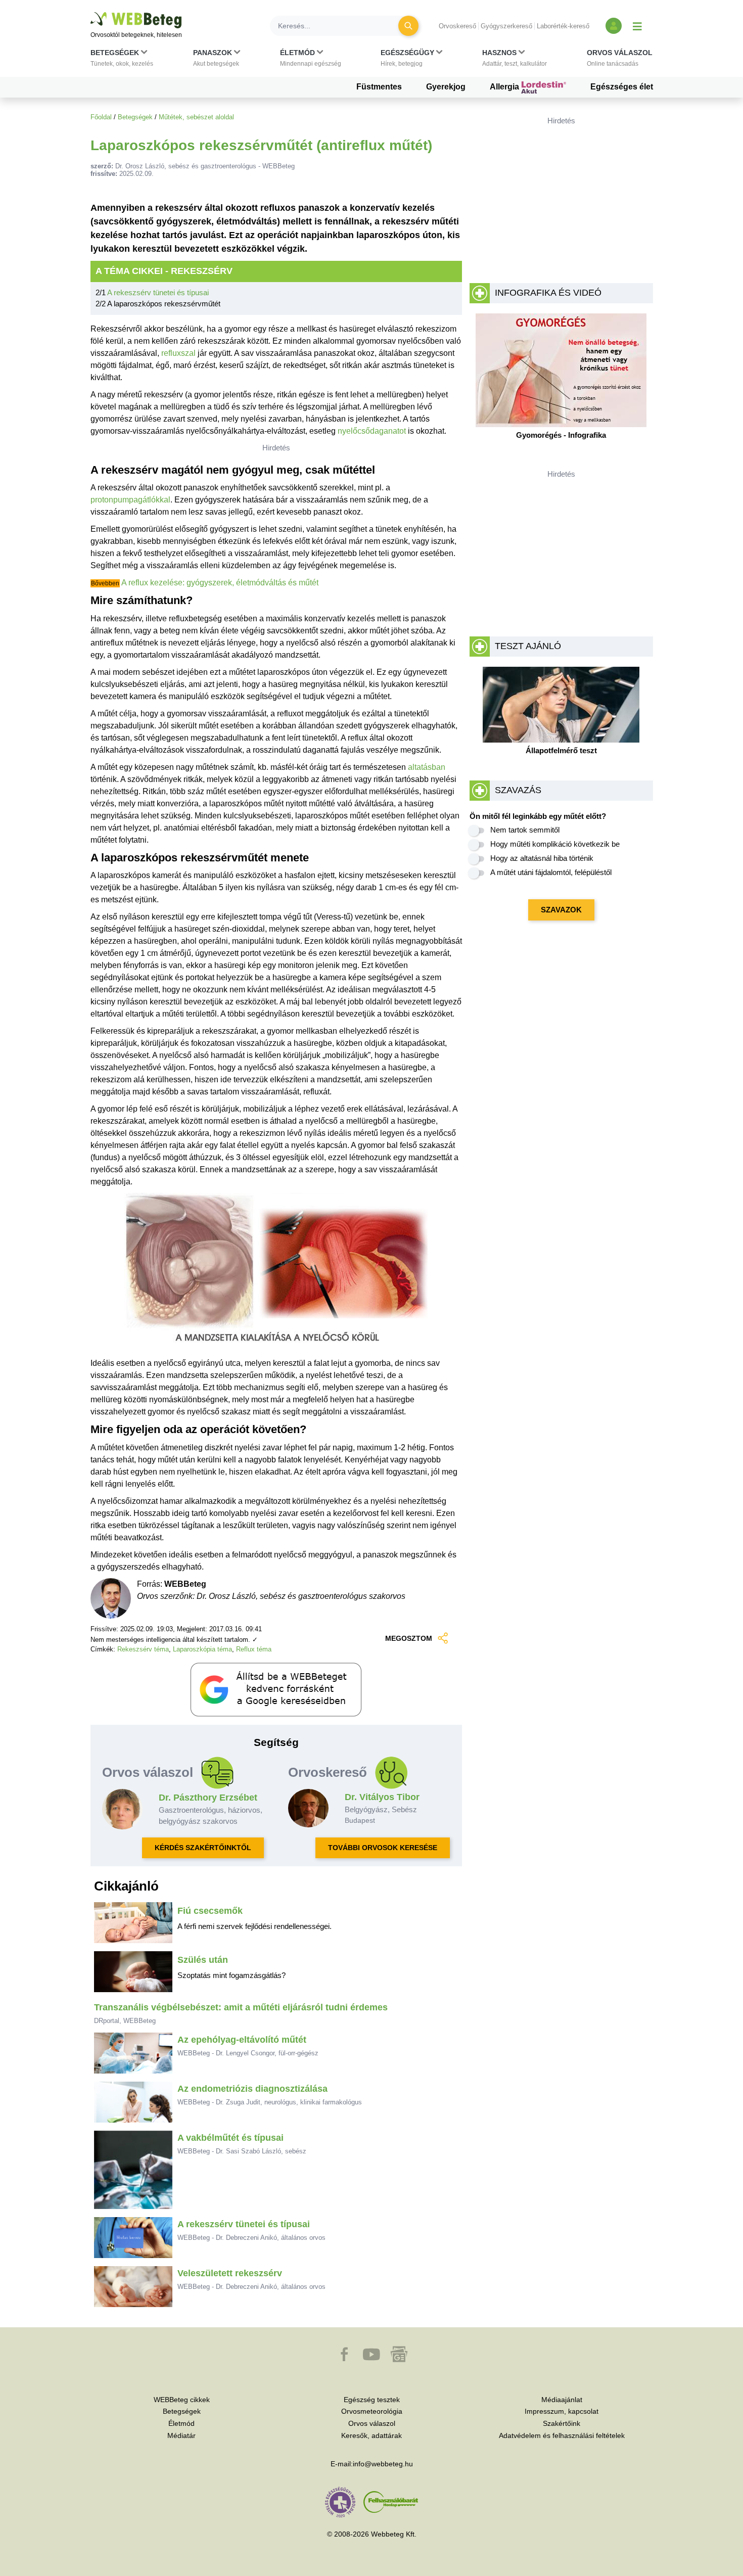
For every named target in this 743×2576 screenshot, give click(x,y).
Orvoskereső (457, 26)
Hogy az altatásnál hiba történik (542, 858)
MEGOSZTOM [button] (409, 1638)
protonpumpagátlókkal (130, 500)
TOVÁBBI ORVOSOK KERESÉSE (383, 1848)
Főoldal (101, 117)
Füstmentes (379, 87)
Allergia (505, 87)
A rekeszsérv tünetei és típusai (158, 292)
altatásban (427, 767)
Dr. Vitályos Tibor (382, 1797)
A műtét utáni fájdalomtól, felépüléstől (551, 872)
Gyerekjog (446, 87)
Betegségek (135, 117)
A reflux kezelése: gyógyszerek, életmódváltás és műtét (220, 583)
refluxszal (178, 353)
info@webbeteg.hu (383, 2464)
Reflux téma (254, 1649)
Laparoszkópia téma (202, 1649)
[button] (122, 60)
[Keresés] (408, 26)
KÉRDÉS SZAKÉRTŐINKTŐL (203, 1848)
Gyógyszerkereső (506, 26)
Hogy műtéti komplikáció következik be (555, 844)
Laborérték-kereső (563, 26)
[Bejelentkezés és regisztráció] (614, 26)
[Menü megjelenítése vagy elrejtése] (637, 26)
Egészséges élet (622, 87)
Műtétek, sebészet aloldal (196, 117)
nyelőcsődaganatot (372, 431)
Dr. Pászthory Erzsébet (208, 1798)
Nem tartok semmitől (525, 830)
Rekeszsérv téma (143, 1649)
